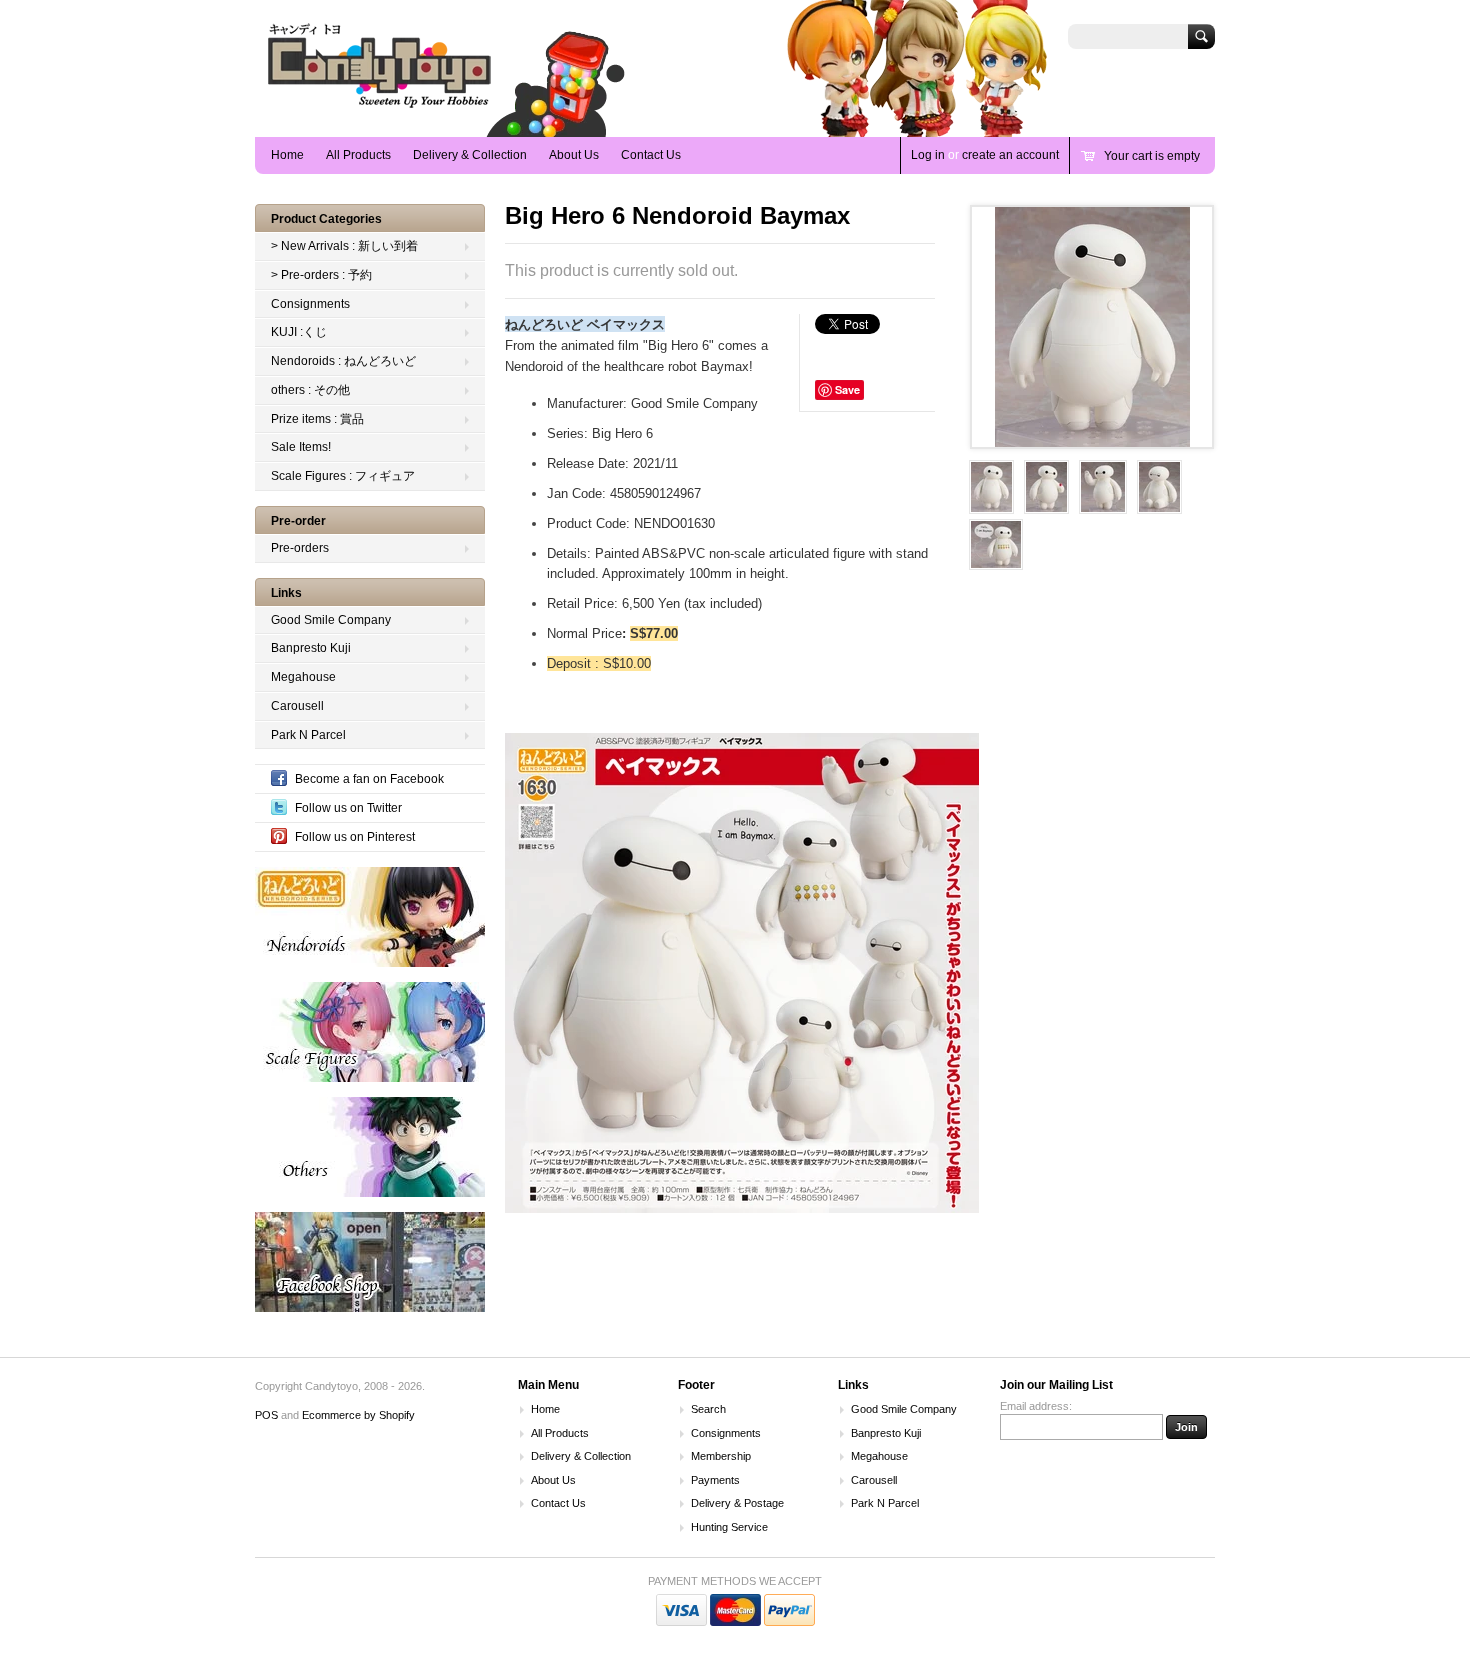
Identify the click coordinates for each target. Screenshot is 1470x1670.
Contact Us (651, 155)
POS (266, 1415)
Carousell (297, 706)
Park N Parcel (308, 735)
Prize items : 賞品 (317, 419)
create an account (1010, 155)
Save (847, 389)
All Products (358, 155)
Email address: (1036, 1406)
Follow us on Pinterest (355, 837)
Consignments (310, 304)
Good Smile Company (331, 620)
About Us (574, 155)
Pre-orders (300, 548)
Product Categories (326, 219)
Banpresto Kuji (311, 648)
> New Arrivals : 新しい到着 (344, 246)
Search (708, 1409)
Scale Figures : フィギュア (343, 476)
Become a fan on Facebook (369, 779)
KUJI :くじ (299, 332)
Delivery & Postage (737, 1503)
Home (287, 155)
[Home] (380, 107)
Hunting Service (729, 1527)
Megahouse (303, 677)
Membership (721, 1456)
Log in (928, 155)
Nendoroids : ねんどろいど (343, 361)
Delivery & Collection (470, 155)
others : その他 (310, 390)
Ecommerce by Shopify (358, 1415)
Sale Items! (301, 447)
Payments (715, 1480)
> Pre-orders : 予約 (321, 275)
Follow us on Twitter (348, 808)
